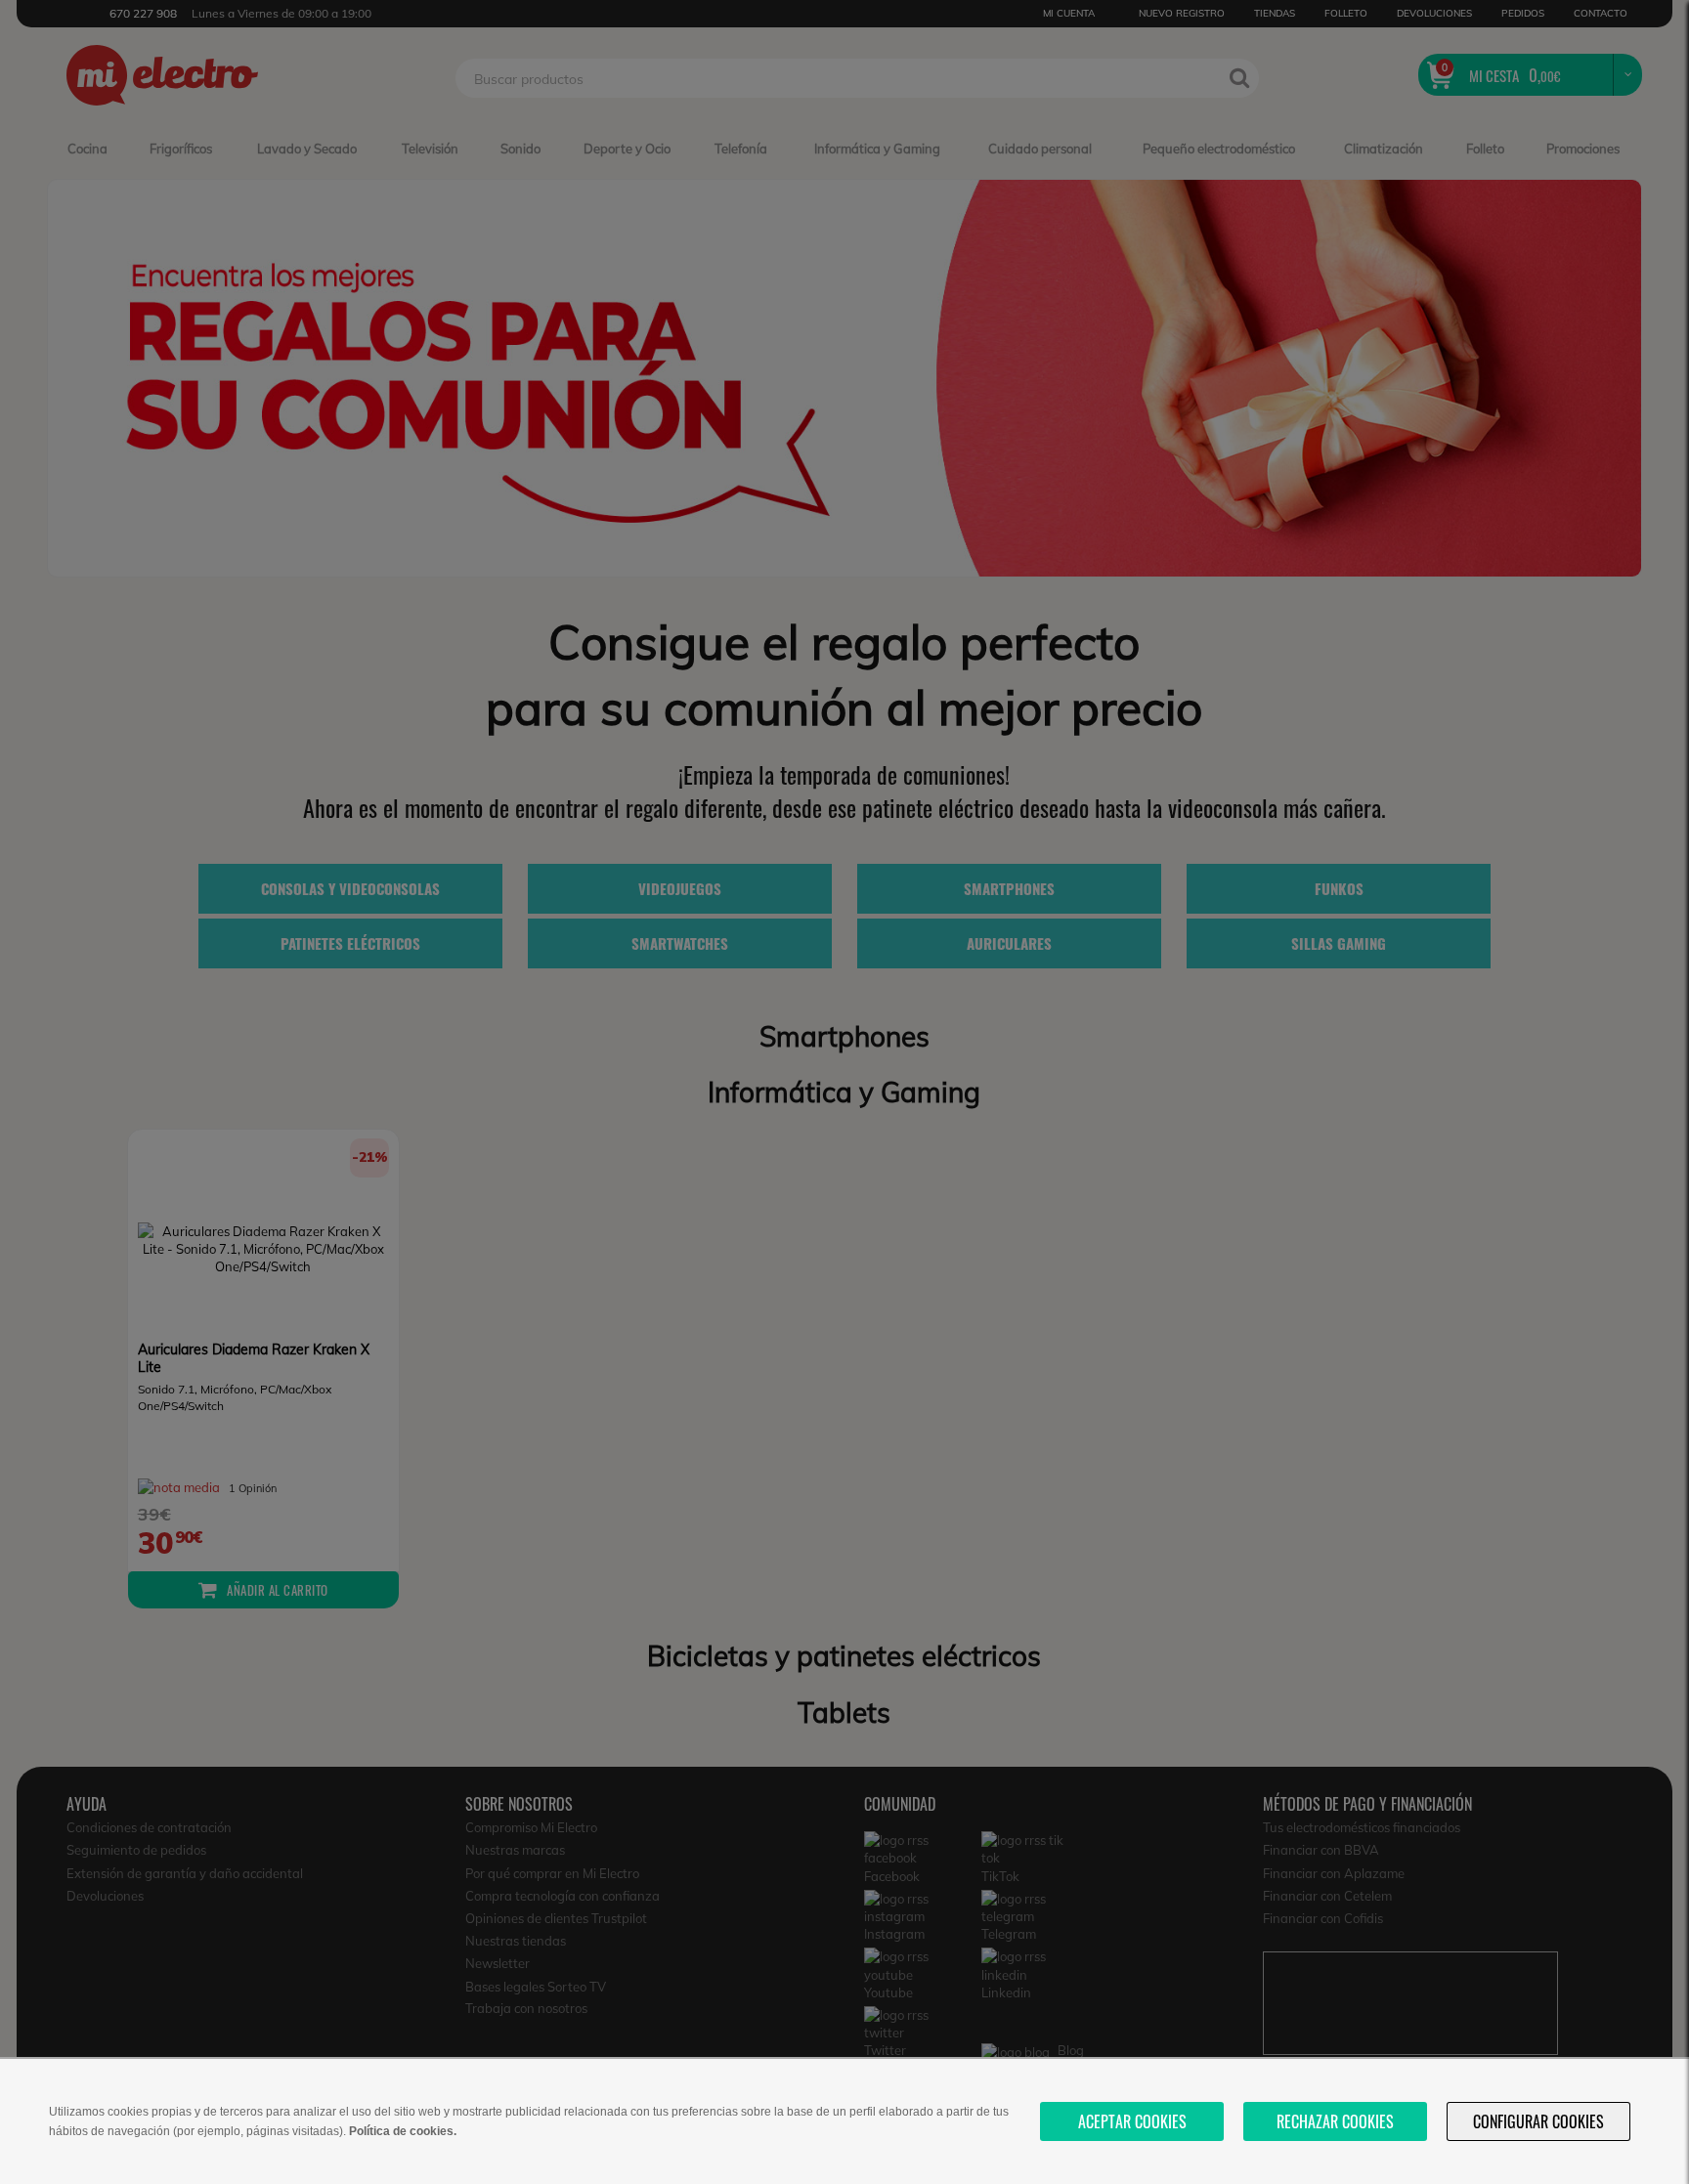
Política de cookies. (403, 2131)
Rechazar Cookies (1335, 2121)
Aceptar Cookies (1132, 2121)
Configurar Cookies (1538, 2121)
